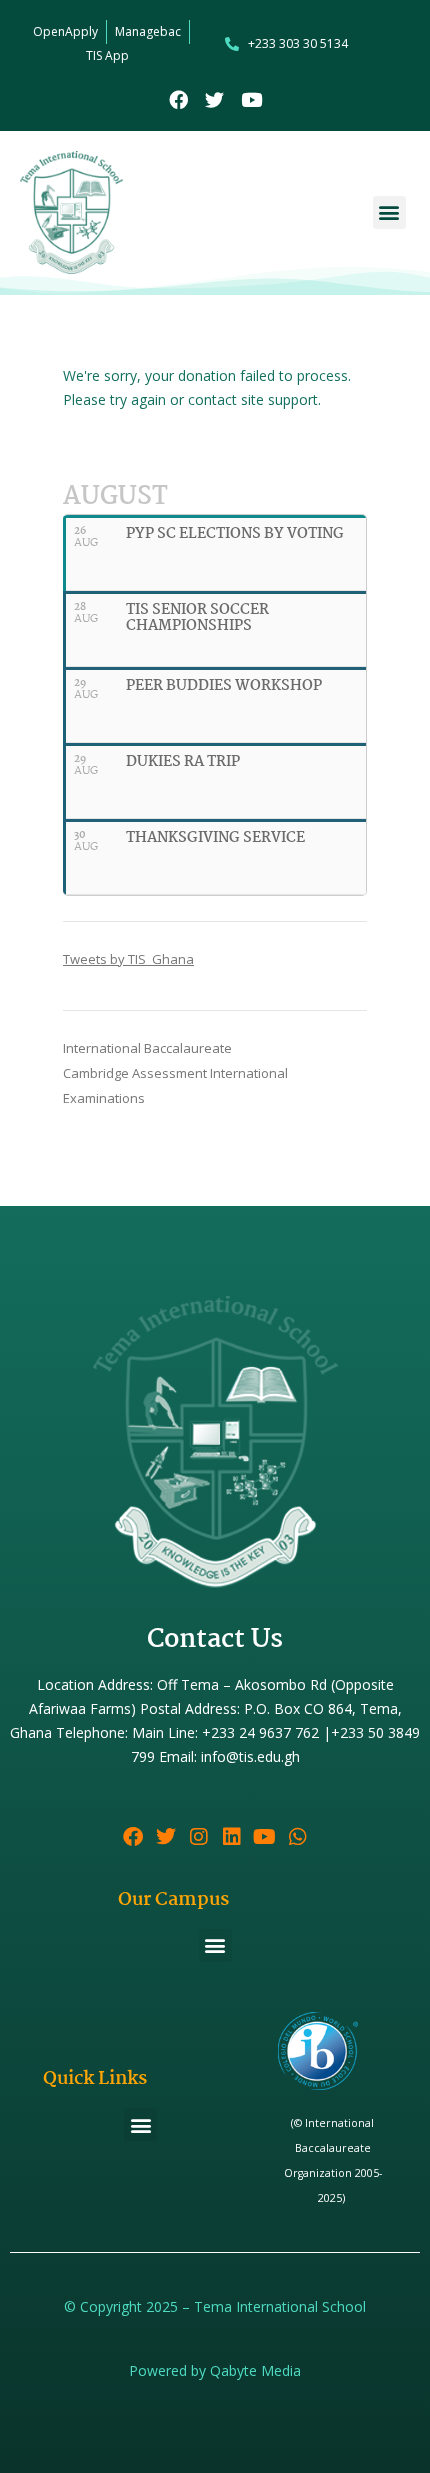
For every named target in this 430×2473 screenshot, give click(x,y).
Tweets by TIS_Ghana (128, 959)
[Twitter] (215, 99)
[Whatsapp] (298, 1837)
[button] (389, 212)
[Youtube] (251, 99)
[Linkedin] (232, 1837)
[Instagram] (199, 1837)
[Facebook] (178, 99)
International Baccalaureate (147, 1048)
